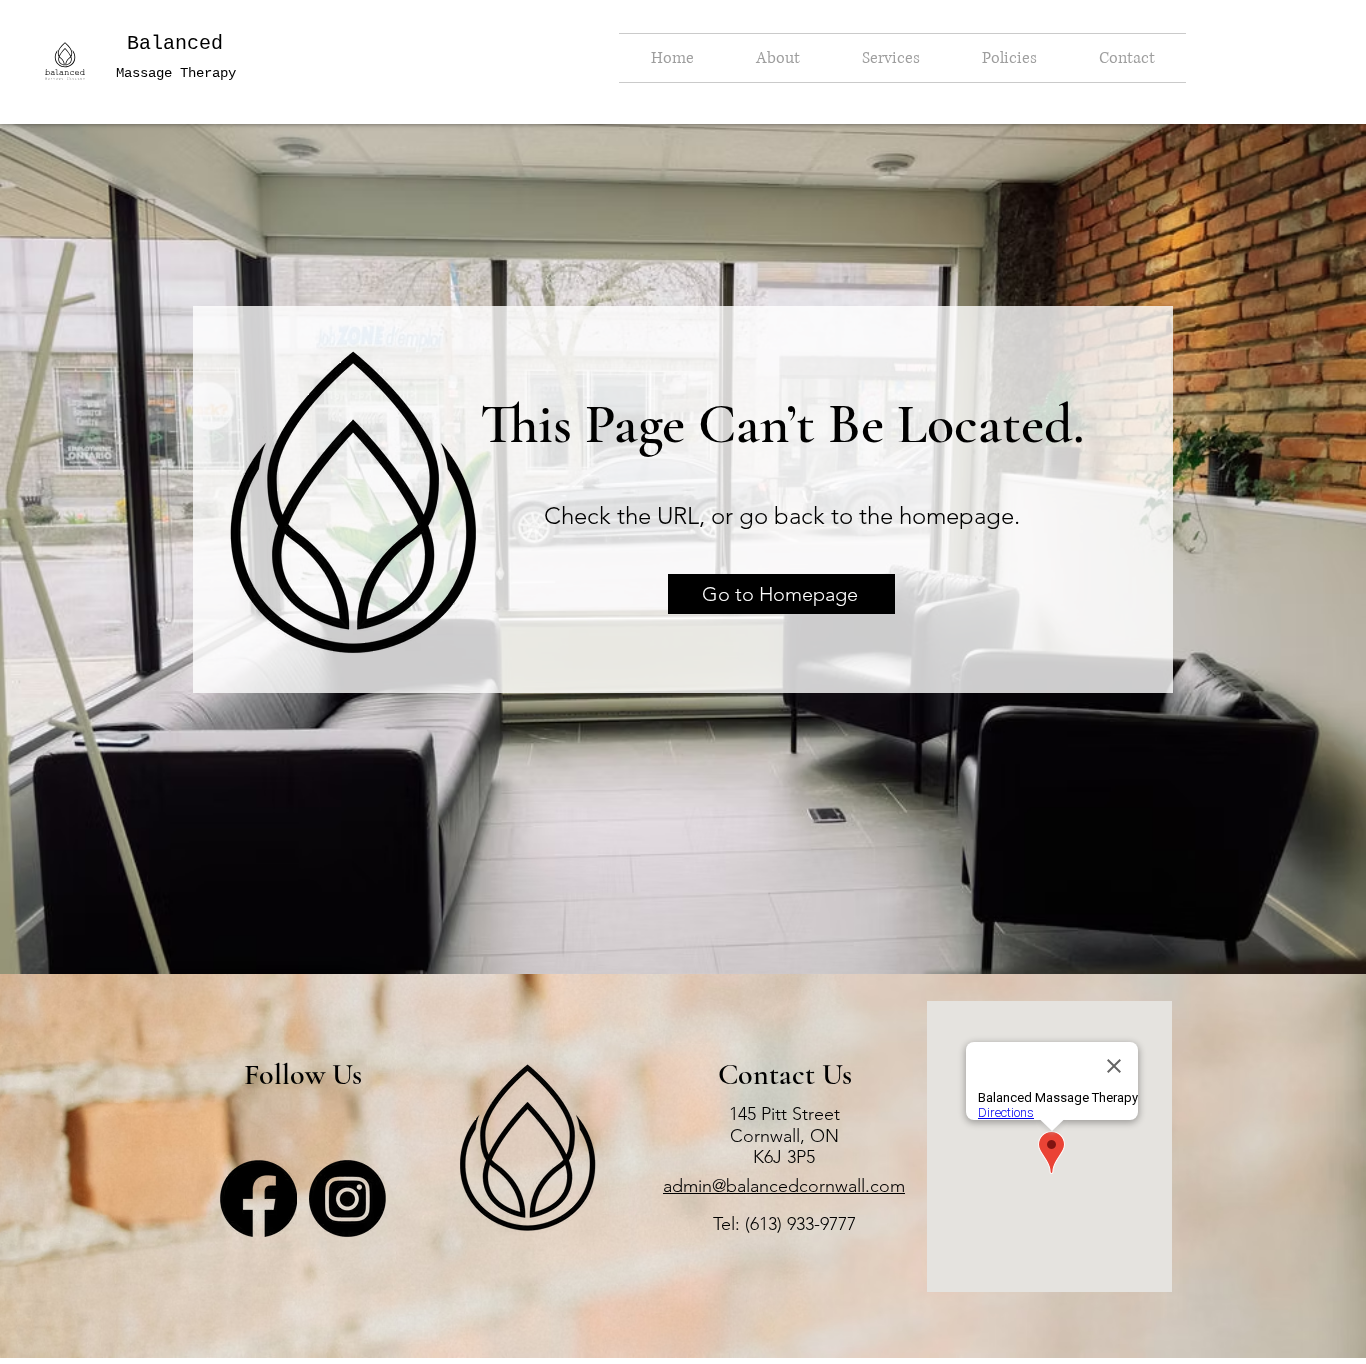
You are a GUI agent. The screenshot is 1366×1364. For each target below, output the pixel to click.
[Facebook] (258, 1198)
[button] (778, 58)
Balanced (175, 43)
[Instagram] (347, 1198)
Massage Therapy (176, 73)
